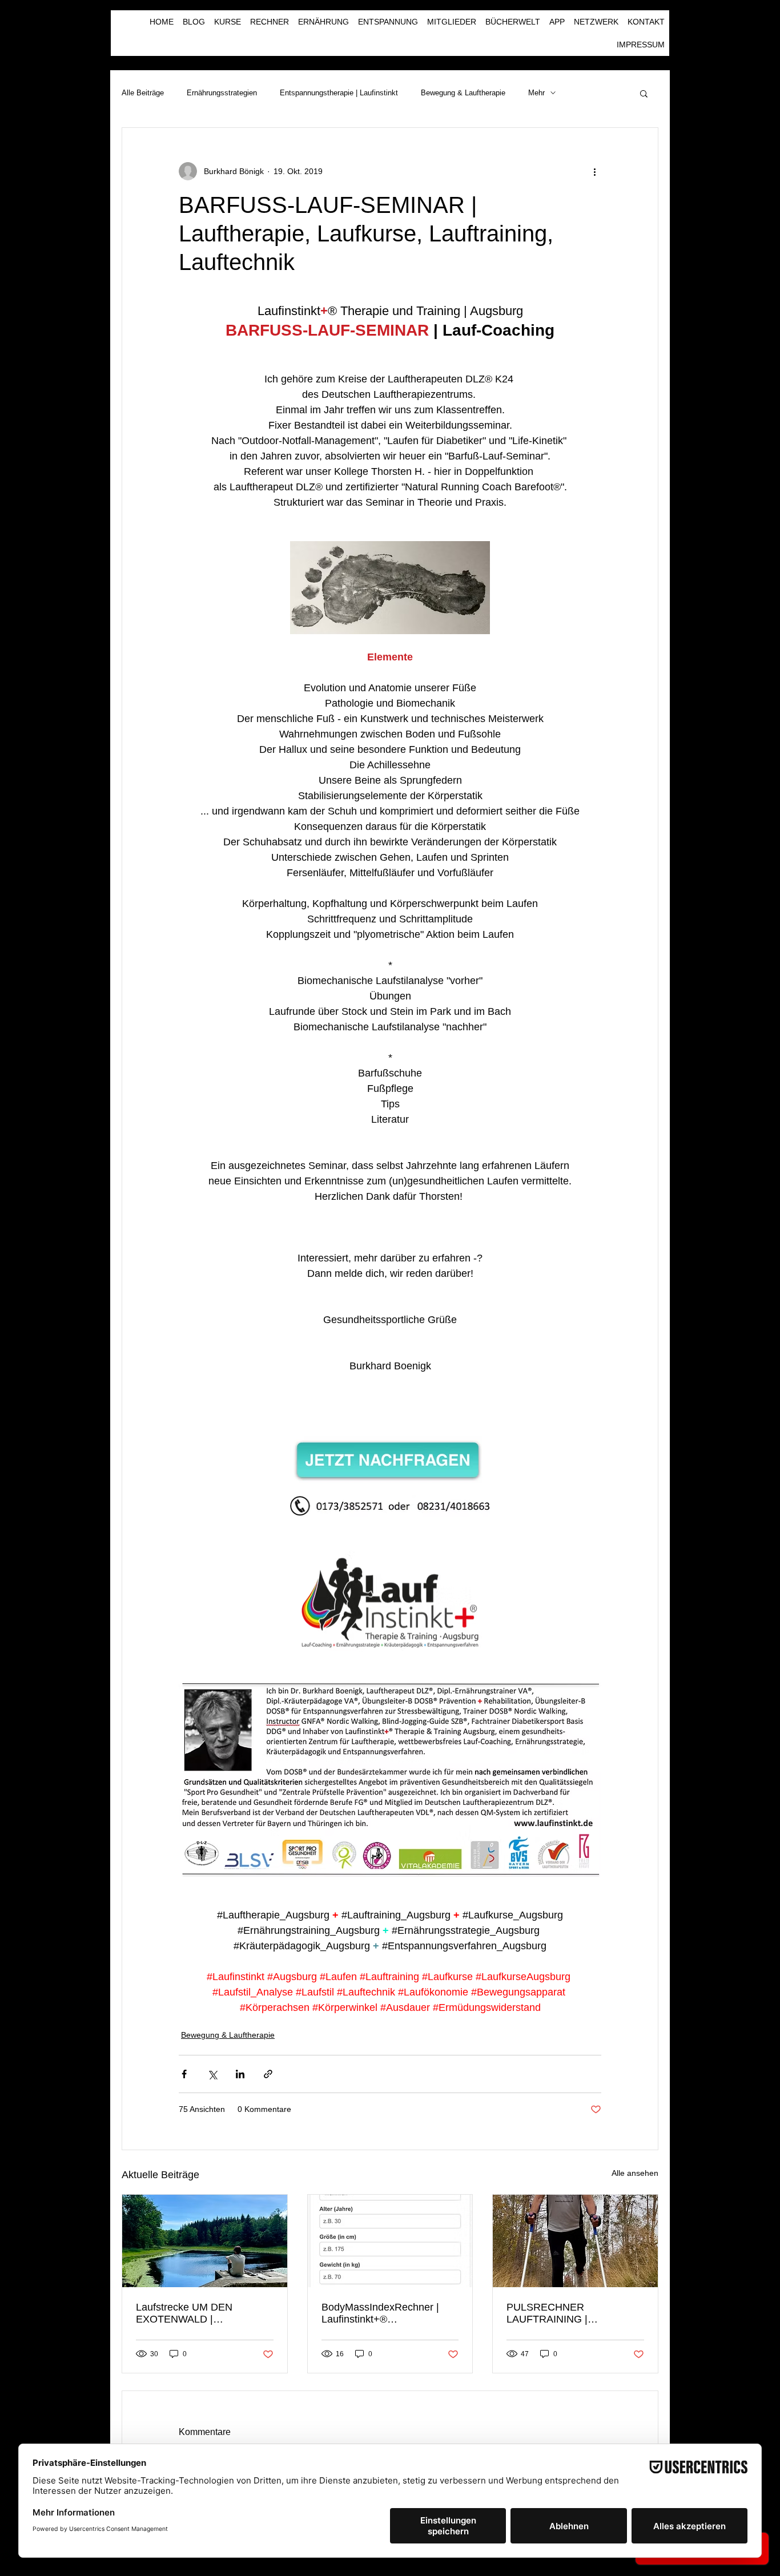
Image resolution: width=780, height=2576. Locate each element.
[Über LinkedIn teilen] (240, 2074)
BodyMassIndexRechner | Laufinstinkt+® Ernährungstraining (380, 2313)
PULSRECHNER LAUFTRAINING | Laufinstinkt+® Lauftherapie (569, 2313)
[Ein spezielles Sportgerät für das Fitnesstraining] (575, 2241)
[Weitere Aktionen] (594, 171)
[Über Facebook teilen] (184, 2074)
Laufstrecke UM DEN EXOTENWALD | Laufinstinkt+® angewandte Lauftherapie (198, 2313)
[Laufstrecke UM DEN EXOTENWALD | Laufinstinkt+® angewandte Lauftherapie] (205, 2241)
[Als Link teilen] (268, 2074)
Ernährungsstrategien (222, 93)
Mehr (536, 93)
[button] (644, 93)
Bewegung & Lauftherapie (463, 93)
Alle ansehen (635, 2173)
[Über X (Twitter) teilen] (212, 2074)
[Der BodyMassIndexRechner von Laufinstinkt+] (390, 2241)
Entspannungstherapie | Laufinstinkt (339, 93)
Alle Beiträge (143, 93)
